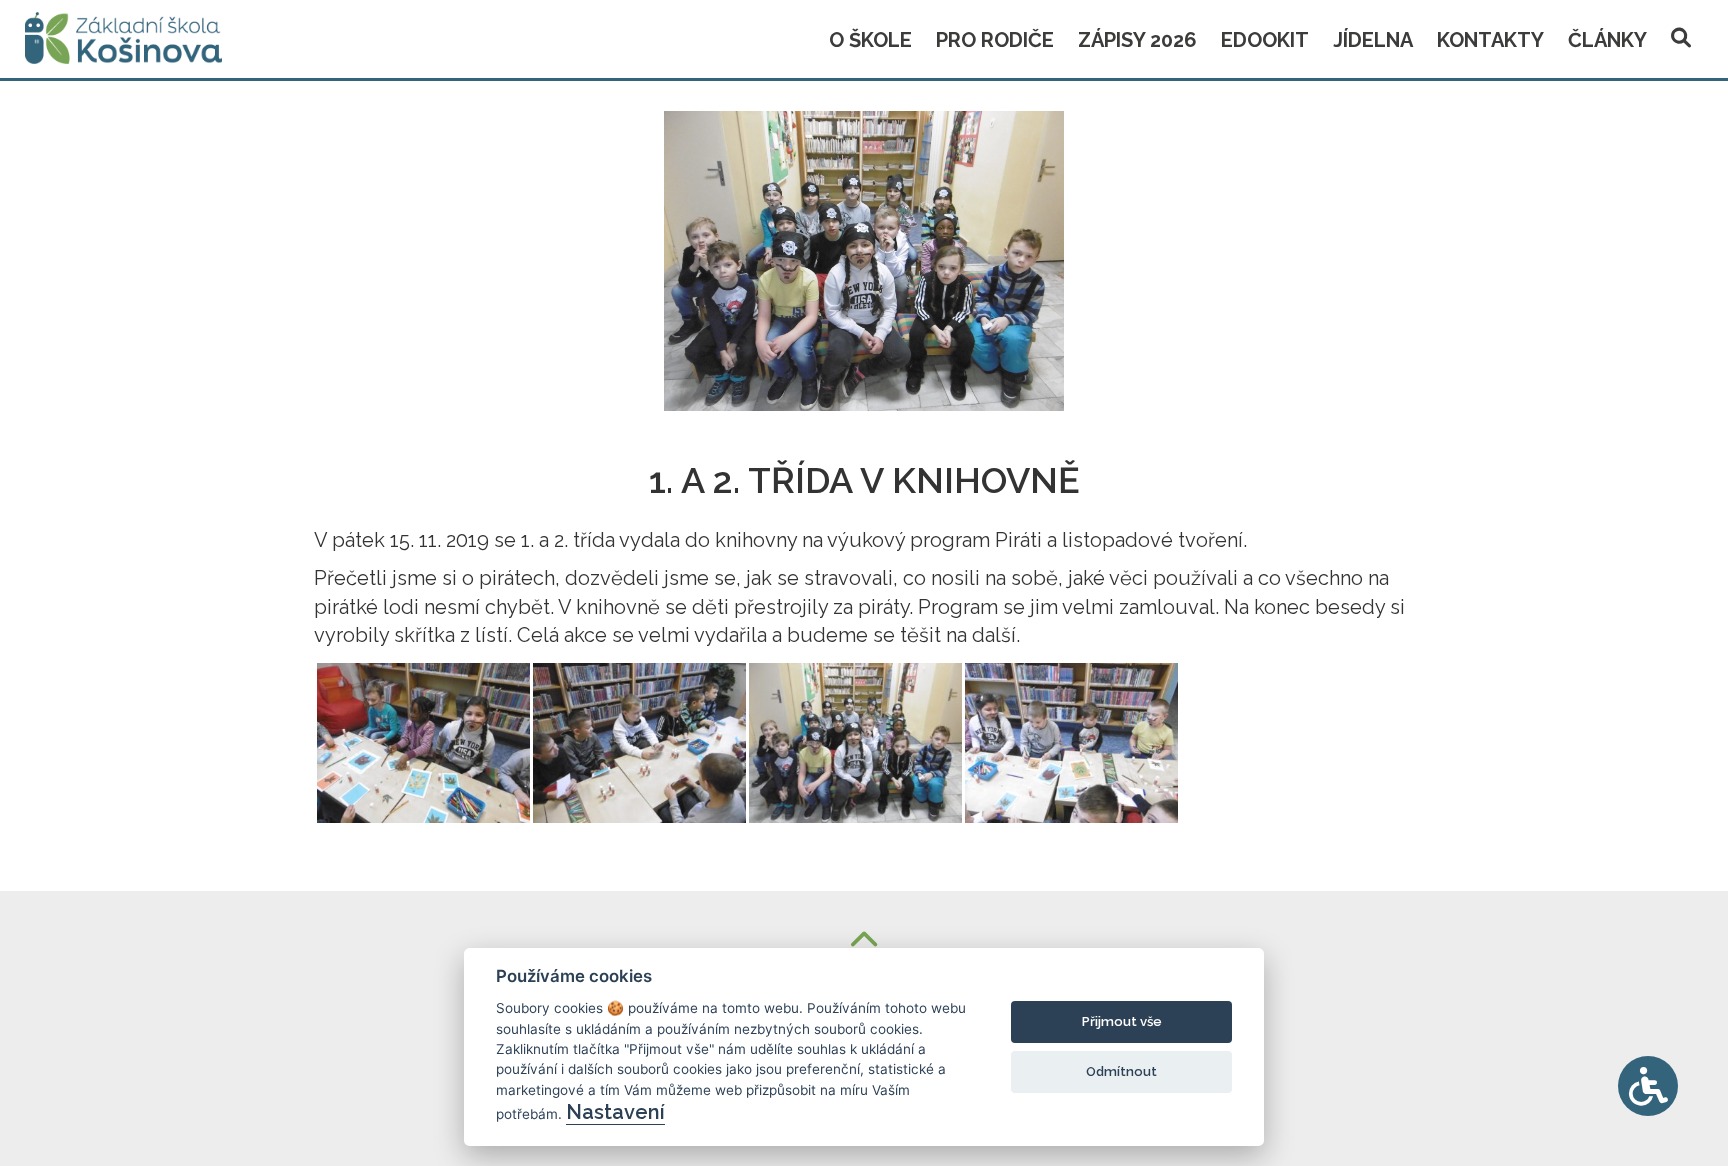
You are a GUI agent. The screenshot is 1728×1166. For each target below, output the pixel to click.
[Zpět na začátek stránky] (864, 941)
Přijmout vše (1122, 1021)
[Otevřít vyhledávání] (1681, 34)
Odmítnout (1121, 1071)
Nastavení (615, 1112)
